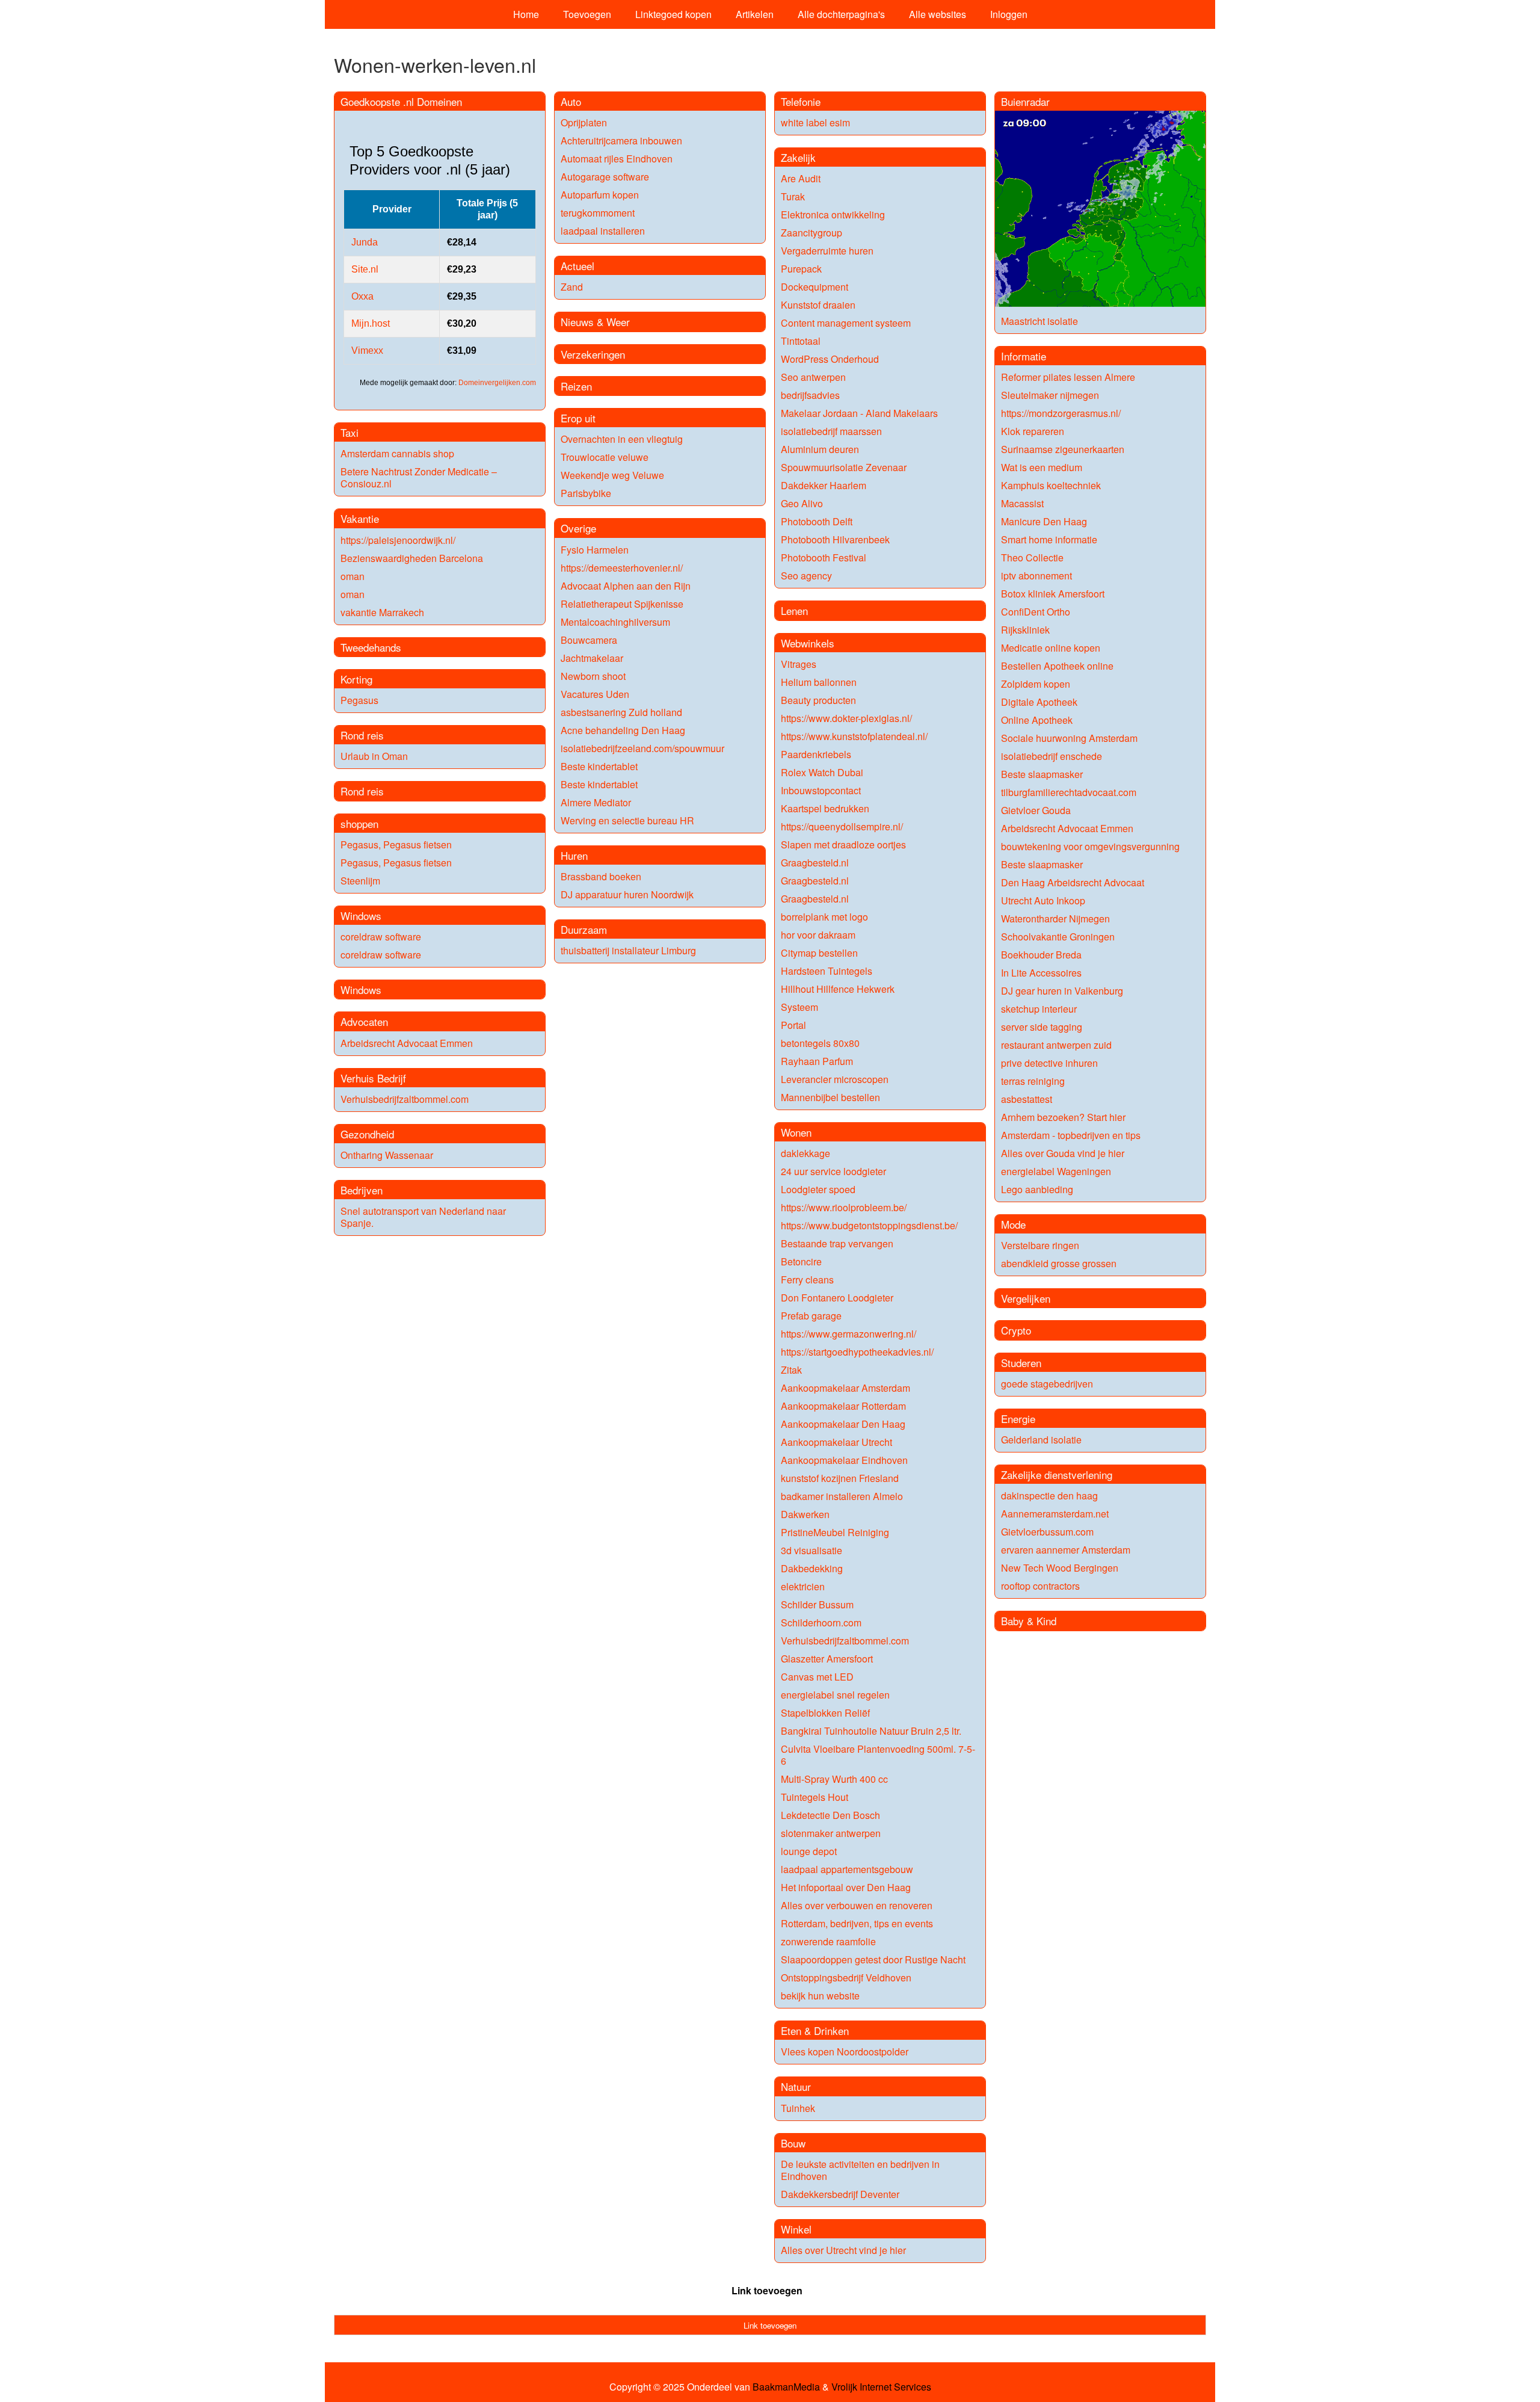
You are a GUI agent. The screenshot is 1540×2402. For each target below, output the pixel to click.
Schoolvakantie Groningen (1058, 937)
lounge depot (809, 1851)
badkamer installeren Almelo (842, 1496)
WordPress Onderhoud (830, 359)
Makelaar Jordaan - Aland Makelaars (859, 413)
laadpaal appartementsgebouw (847, 1869)
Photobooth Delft (817, 521)
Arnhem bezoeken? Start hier (1063, 1117)
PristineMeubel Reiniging (835, 1532)
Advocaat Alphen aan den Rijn (626, 586)
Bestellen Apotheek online (1057, 666)
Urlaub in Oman (374, 756)
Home (526, 14)
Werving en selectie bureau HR (627, 820)
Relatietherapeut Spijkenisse (622, 604)
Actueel (577, 266)
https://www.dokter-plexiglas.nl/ (846, 718)
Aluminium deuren (820, 449)
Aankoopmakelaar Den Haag (843, 1424)
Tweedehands (371, 647)
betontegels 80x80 (820, 1043)
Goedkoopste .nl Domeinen (401, 101)
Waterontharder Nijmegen (1055, 919)
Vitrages (799, 664)
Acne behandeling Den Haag (623, 730)
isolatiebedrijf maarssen (831, 431)
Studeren (1021, 1363)
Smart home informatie (1049, 539)
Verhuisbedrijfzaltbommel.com (405, 1099)
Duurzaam (584, 929)
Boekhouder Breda (1041, 955)
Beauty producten (818, 700)
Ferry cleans (807, 1280)
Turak (793, 196)
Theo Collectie (1032, 557)
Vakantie (360, 518)
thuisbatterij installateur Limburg (628, 950)
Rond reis (362, 735)
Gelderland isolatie (1041, 1440)
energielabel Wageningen (1056, 1171)
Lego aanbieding (1037, 1189)
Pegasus (359, 700)
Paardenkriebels (816, 754)
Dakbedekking (812, 1568)
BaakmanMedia (786, 2387)
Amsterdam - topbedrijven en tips (1071, 1135)
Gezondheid (367, 1134)
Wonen (796, 1132)
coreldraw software (381, 937)
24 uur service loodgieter (833, 1171)
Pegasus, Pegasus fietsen (396, 844)
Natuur (796, 2086)
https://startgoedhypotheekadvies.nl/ (857, 1352)
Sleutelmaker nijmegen (1050, 395)
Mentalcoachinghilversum (615, 622)
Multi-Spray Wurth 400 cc (834, 1779)
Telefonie (801, 101)
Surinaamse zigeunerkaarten (1063, 449)
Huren (574, 855)
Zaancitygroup (812, 233)
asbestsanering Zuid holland (621, 712)
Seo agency (806, 576)
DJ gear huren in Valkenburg (1062, 991)
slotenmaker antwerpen (831, 1833)
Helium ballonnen (819, 682)
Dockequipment (815, 287)
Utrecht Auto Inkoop (1043, 900)
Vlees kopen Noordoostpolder (845, 2052)
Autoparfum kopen (600, 195)
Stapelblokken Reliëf (825, 1713)
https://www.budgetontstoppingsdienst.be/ (869, 1225)
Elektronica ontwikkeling (833, 215)
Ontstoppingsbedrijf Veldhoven (846, 1977)
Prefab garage (811, 1316)
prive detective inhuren (1049, 1063)
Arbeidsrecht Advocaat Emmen (407, 1043)
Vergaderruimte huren (827, 251)
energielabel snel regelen (835, 1695)
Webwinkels (808, 643)
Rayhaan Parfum (817, 1061)
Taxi (350, 432)
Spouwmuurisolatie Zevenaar (844, 467)
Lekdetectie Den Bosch (830, 1815)
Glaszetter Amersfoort (827, 1659)
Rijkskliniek (1025, 630)
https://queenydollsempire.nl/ (842, 826)
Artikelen (755, 14)
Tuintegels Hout (815, 1797)
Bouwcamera (589, 640)
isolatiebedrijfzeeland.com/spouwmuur (642, 748)
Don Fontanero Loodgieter (837, 1298)
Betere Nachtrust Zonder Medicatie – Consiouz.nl (419, 477)
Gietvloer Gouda (1036, 810)
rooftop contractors (1040, 1586)
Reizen (576, 386)
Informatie (1024, 356)
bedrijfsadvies (810, 395)
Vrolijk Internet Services (881, 2387)
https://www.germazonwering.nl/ (849, 1334)
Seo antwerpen (813, 377)
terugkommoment (598, 213)
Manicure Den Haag (1044, 521)
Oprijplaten (584, 122)
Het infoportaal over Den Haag (846, 1887)
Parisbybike (586, 493)
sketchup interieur (1039, 1009)
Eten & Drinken (815, 2030)
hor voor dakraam (818, 935)
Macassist (1022, 503)
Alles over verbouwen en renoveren (857, 1905)
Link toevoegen (767, 2290)
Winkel (796, 2229)
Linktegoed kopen (673, 14)
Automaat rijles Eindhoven (617, 159)
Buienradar (1025, 101)
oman (353, 576)
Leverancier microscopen (835, 1079)
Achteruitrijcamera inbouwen (621, 140)
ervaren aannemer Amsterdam (1066, 1550)
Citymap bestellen (819, 953)
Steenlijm (360, 881)
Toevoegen (587, 14)
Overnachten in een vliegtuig (622, 439)
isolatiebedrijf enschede (1052, 756)
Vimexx (367, 350)
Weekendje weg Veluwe (612, 475)
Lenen (794, 610)
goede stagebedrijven (1047, 1384)
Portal (793, 1025)
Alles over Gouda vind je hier (1063, 1153)
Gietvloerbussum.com (1047, 1532)
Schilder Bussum (817, 1604)
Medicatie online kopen (1051, 648)
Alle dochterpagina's (841, 14)
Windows (361, 915)
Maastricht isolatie (1039, 321)
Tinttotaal (801, 341)
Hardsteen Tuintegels (827, 971)
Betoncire (801, 1261)
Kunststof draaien (818, 305)
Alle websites (938, 14)
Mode (1013, 1224)
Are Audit (801, 178)
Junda (365, 242)
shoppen (359, 823)
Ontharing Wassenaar (387, 1155)
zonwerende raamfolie (828, 1941)
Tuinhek (798, 2108)
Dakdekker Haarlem (824, 485)
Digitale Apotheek (1039, 702)
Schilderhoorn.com (821, 1622)
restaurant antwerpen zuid (1056, 1045)
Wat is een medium (1042, 467)
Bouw (793, 2143)
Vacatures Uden (595, 694)
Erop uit (578, 418)
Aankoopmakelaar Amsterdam (845, 1388)
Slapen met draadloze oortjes (843, 844)
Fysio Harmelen (595, 550)
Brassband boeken (601, 876)
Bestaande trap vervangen (837, 1243)
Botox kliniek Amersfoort (1053, 594)
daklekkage (805, 1153)
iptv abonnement (1036, 576)
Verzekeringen (593, 354)
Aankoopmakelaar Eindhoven (844, 1460)
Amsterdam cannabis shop (397, 453)
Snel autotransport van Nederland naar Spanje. (423, 1217)
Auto (571, 101)
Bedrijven (362, 1190)
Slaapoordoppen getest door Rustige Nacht (873, 1959)
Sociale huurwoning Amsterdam (1069, 738)
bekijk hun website (820, 1996)
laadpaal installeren (603, 231)
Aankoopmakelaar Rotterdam (843, 1406)
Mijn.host (371, 323)
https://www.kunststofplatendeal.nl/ (854, 736)
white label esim (815, 122)
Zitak (791, 1370)
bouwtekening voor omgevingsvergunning (1090, 846)
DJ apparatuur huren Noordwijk (627, 894)
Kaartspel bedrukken (825, 808)
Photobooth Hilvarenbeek (835, 539)
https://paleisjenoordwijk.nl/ (398, 540)
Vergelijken (1026, 1298)
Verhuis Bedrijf (373, 1078)
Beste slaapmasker (1042, 774)
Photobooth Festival (824, 557)
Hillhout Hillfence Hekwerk (838, 989)
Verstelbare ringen (1040, 1245)
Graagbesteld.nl (815, 863)
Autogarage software (605, 177)
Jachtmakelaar (592, 658)
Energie (1018, 1419)
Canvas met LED (817, 1677)
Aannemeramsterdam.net (1055, 1514)
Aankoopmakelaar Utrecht (836, 1442)
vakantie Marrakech (382, 612)
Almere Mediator (596, 802)
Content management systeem (846, 323)
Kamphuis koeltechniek (1051, 485)
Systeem (799, 1007)
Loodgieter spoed (818, 1189)
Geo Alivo (802, 503)
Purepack (801, 269)
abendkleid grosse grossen (1059, 1263)
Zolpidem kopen (1036, 684)
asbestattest (1027, 1099)
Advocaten (364, 1021)
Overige (578, 528)
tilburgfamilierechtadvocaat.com (1069, 792)
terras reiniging (1033, 1081)
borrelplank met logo (824, 917)
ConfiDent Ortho (1036, 612)
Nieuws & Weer (595, 322)
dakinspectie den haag (1049, 1496)
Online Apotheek (1037, 720)
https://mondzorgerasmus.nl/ (1061, 413)
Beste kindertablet (599, 766)
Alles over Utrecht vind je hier (843, 2250)
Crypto (1016, 1330)
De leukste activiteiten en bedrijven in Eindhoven (860, 2170)
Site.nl (365, 269)
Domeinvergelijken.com (497, 383)
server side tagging (1042, 1027)
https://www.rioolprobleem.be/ (844, 1207)
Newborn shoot (593, 676)
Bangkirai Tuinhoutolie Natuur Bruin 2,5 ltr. (871, 1731)
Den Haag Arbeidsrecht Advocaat (1073, 882)
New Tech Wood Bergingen (1060, 1568)
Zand (572, 287)
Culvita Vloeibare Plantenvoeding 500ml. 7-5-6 (878, 1755)
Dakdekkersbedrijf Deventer (840, 2194)
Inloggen (1009, 14)
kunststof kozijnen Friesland (840, 1478)
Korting (356, 679)
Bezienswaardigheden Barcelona (412, 558)
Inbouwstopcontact (821, 790)
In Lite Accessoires (1041, 973)
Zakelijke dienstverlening (1057, 1474)
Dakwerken (805, 1514)
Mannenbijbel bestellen (830, 1097)
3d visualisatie (812, 1550)
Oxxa (362, 296)
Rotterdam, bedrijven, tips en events (857, 1923)
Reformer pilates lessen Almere (1068, 377)
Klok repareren (1033, 431)
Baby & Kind (1029, 1621)
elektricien (803, 1586)
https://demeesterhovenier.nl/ (622, 568)
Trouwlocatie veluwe (605, 457)
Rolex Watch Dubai (822, 772)
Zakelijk (798, 157)
